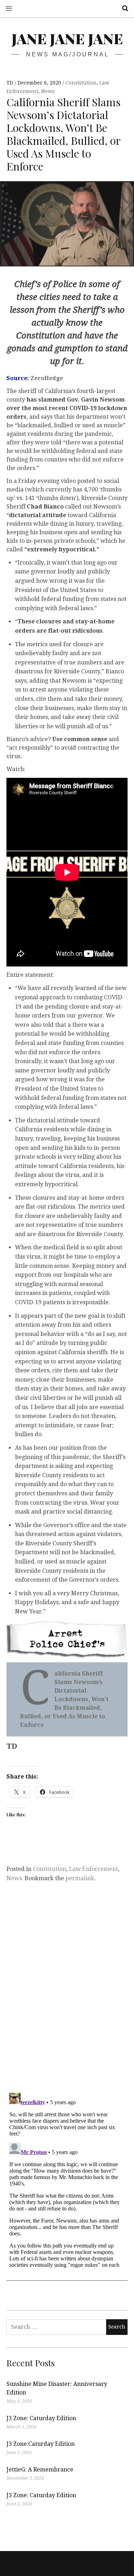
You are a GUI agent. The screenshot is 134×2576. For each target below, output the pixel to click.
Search (123, 8)
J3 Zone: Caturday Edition (41, 2418)
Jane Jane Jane (67, 38)
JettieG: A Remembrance (40, 2470)
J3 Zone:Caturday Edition (41, 2444)
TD (11, 83)
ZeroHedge (47, 378)
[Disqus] (67, 1994)
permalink (80, 1878)
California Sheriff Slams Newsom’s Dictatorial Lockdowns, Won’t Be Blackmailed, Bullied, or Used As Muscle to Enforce (64, 1699)
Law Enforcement (93, 1869)
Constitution (81, 83)
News (48, 91)
